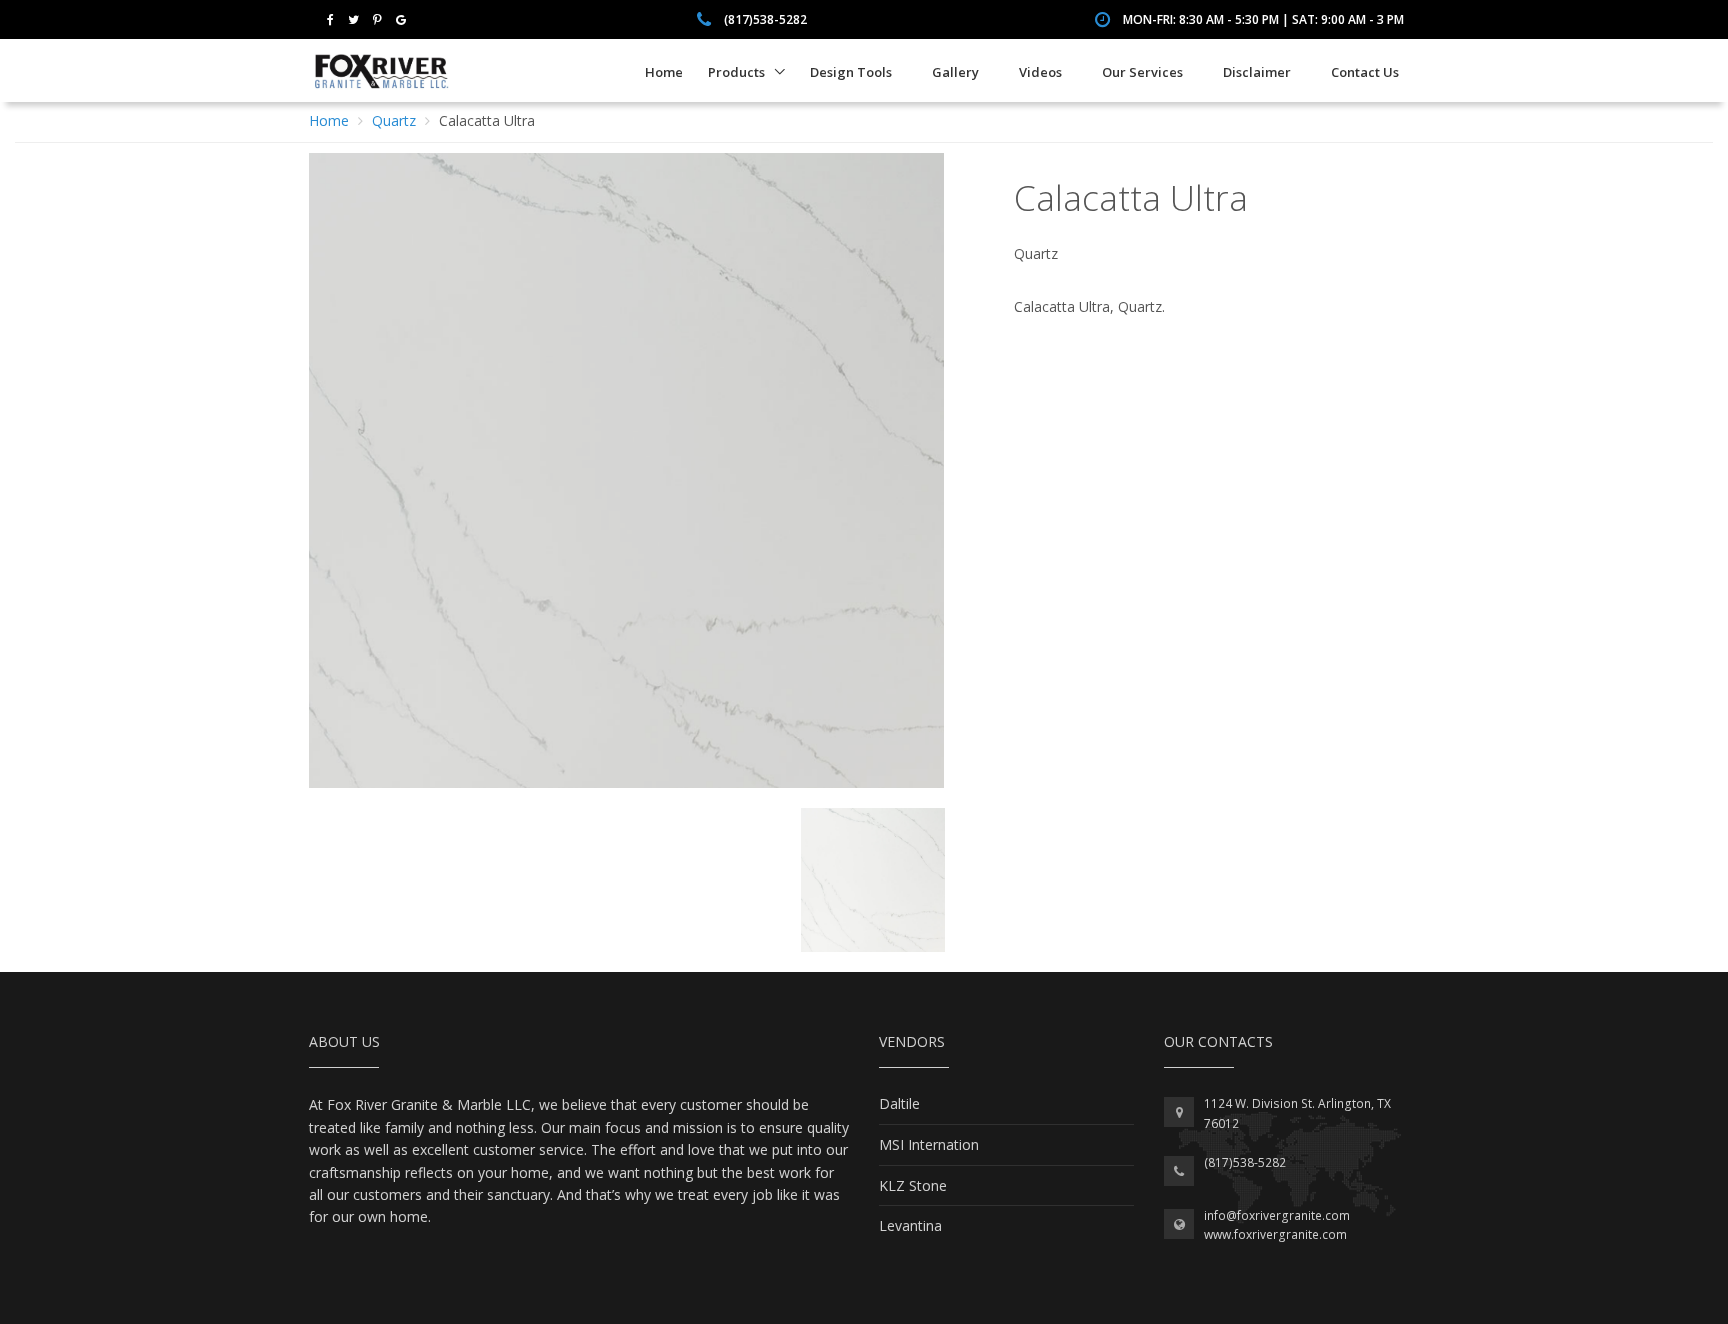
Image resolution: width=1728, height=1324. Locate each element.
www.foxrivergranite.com (1275, 1234)
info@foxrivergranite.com (1277, 1215)
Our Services (1142, 72)
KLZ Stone (913, 1185)
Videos (1040, 72)
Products (736, 72)
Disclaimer (1257, 72)
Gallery (955, 72)
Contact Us (1365, 72)
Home (664, 72)
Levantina (910, 1225)
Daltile (899, 1103)
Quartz (394, 120)
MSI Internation (929, 1144)
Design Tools (851, 72)
